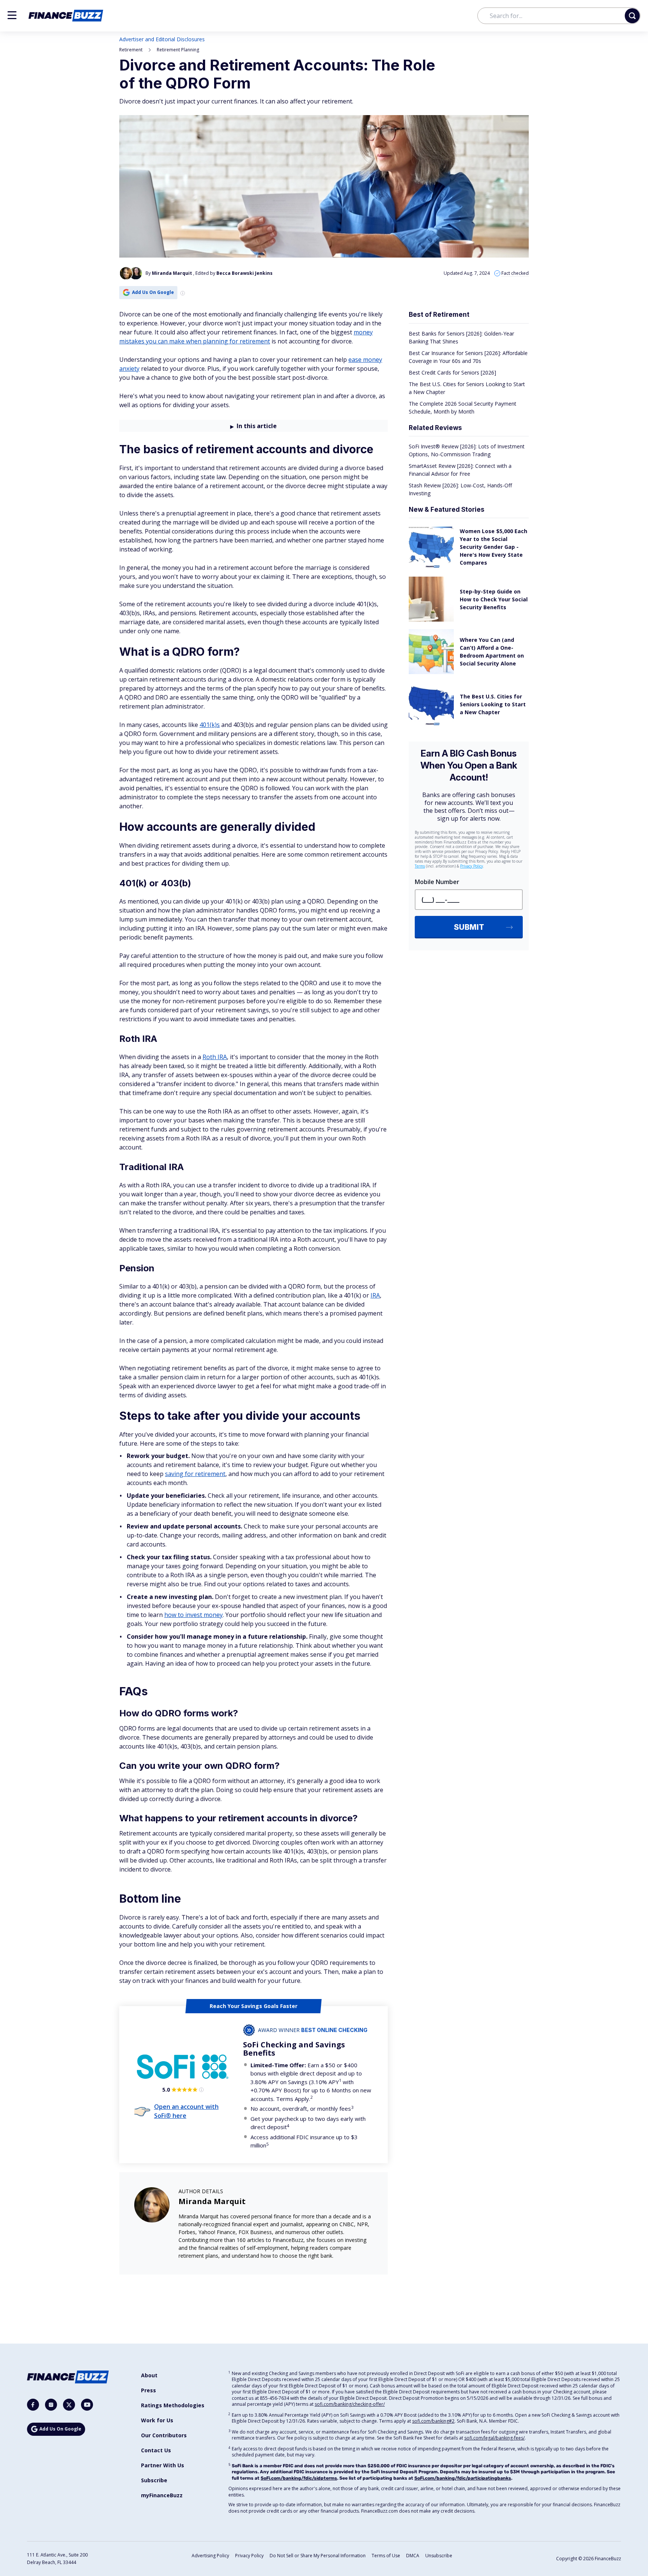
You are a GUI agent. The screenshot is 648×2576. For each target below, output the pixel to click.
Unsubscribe (439, 2556)
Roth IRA (215, 1057)
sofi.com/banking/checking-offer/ (350, 2404)
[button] (12, 15)
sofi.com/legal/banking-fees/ (494, 2438)
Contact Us (156, 2450)
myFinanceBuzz (162, 2495)
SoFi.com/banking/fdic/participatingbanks (463, 2478)
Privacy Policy (249, 2556)
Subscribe (154, 2480)
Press (148, 2390)
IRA (375, 1295)
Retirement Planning (178, 50)
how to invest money (193, 1615)
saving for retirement (195, 1474)
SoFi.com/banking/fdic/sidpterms (299, 2478)
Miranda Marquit (212, 2201)
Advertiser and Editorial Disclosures (162, 39)
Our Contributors (164, 2435)
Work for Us (157, 2420)
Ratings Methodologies (173, 2405)
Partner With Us (163, 2465)
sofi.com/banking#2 (433, 2421)
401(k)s (210, 725)
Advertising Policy (210, 2556)
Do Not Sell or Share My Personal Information (318, 2556)
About (149, 2375)
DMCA (413, 2556)
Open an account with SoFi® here (186, 2111)
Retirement (131, 50)
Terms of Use (386, 2556)
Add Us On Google (153, 292)
